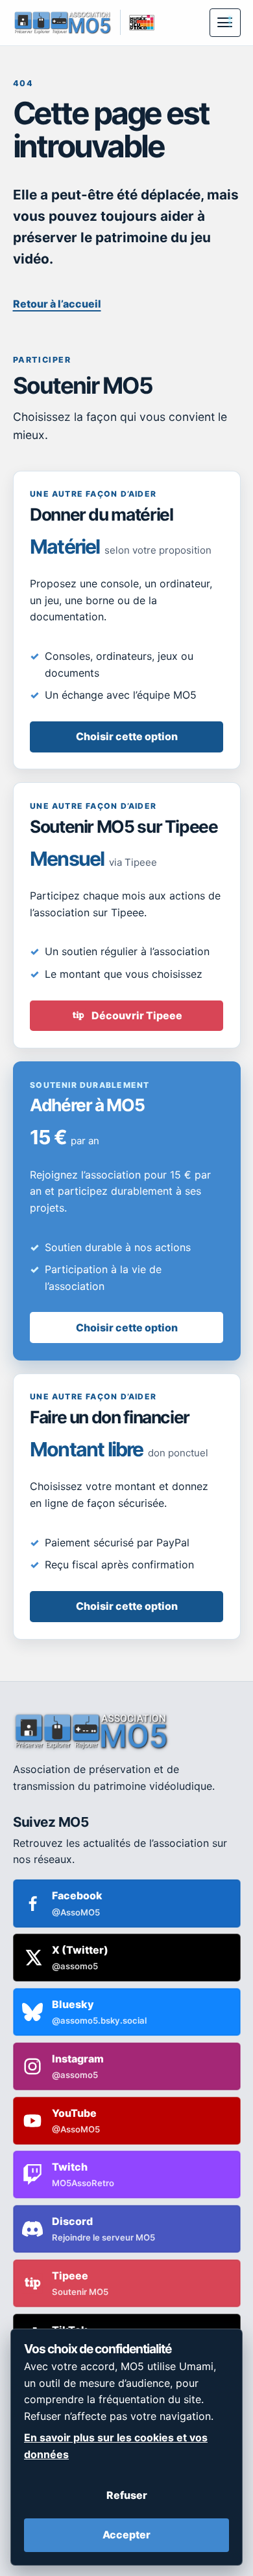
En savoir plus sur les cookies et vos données (116, 2446)
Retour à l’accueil (57, 304)
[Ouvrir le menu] (225, 23)
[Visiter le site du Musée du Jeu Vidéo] (137, 22)
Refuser (127, 2495)
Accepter (126, 2535)
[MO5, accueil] (63, 22)
